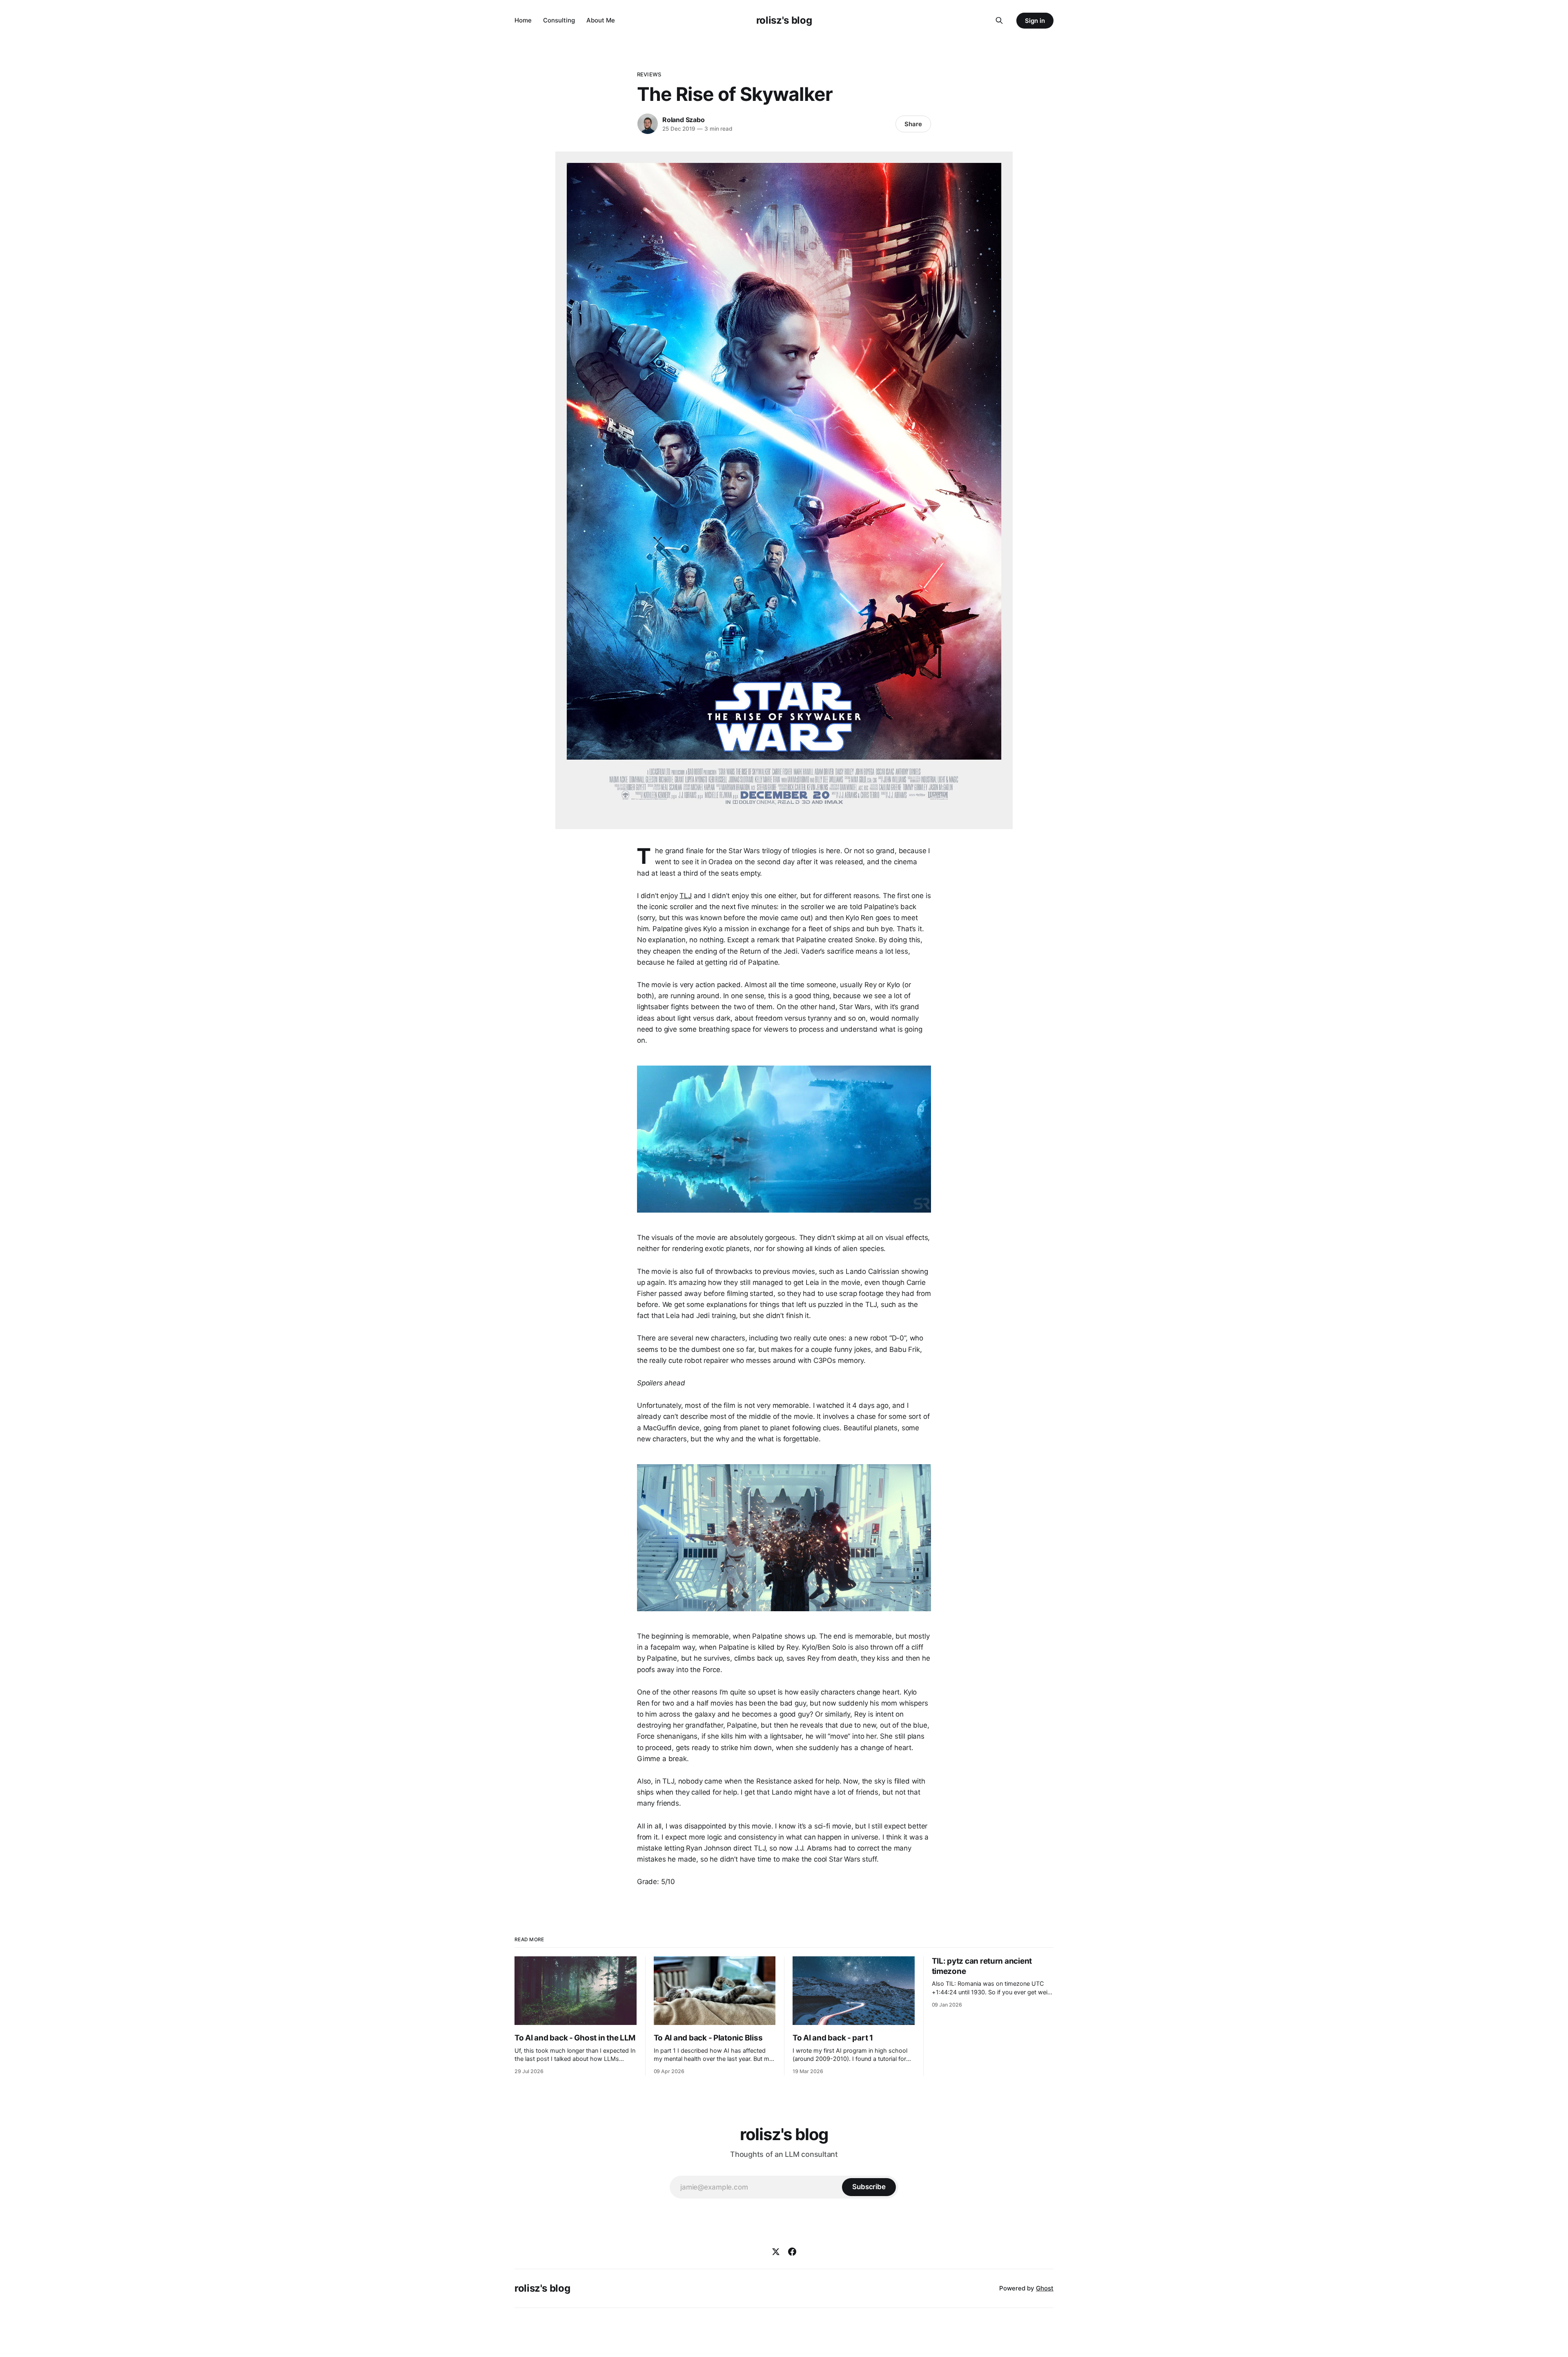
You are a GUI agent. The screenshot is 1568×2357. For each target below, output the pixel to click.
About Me (601, 20)
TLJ (686, 896)
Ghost (1045, 2288)
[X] (776, 2252)
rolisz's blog (784, 20)
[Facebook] (792, 2252)
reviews (649, 74)
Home (523, 20)
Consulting (559, 20)
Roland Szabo (684, 120)
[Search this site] (999, 20)
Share (913, 124)
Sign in (1035, 21)
